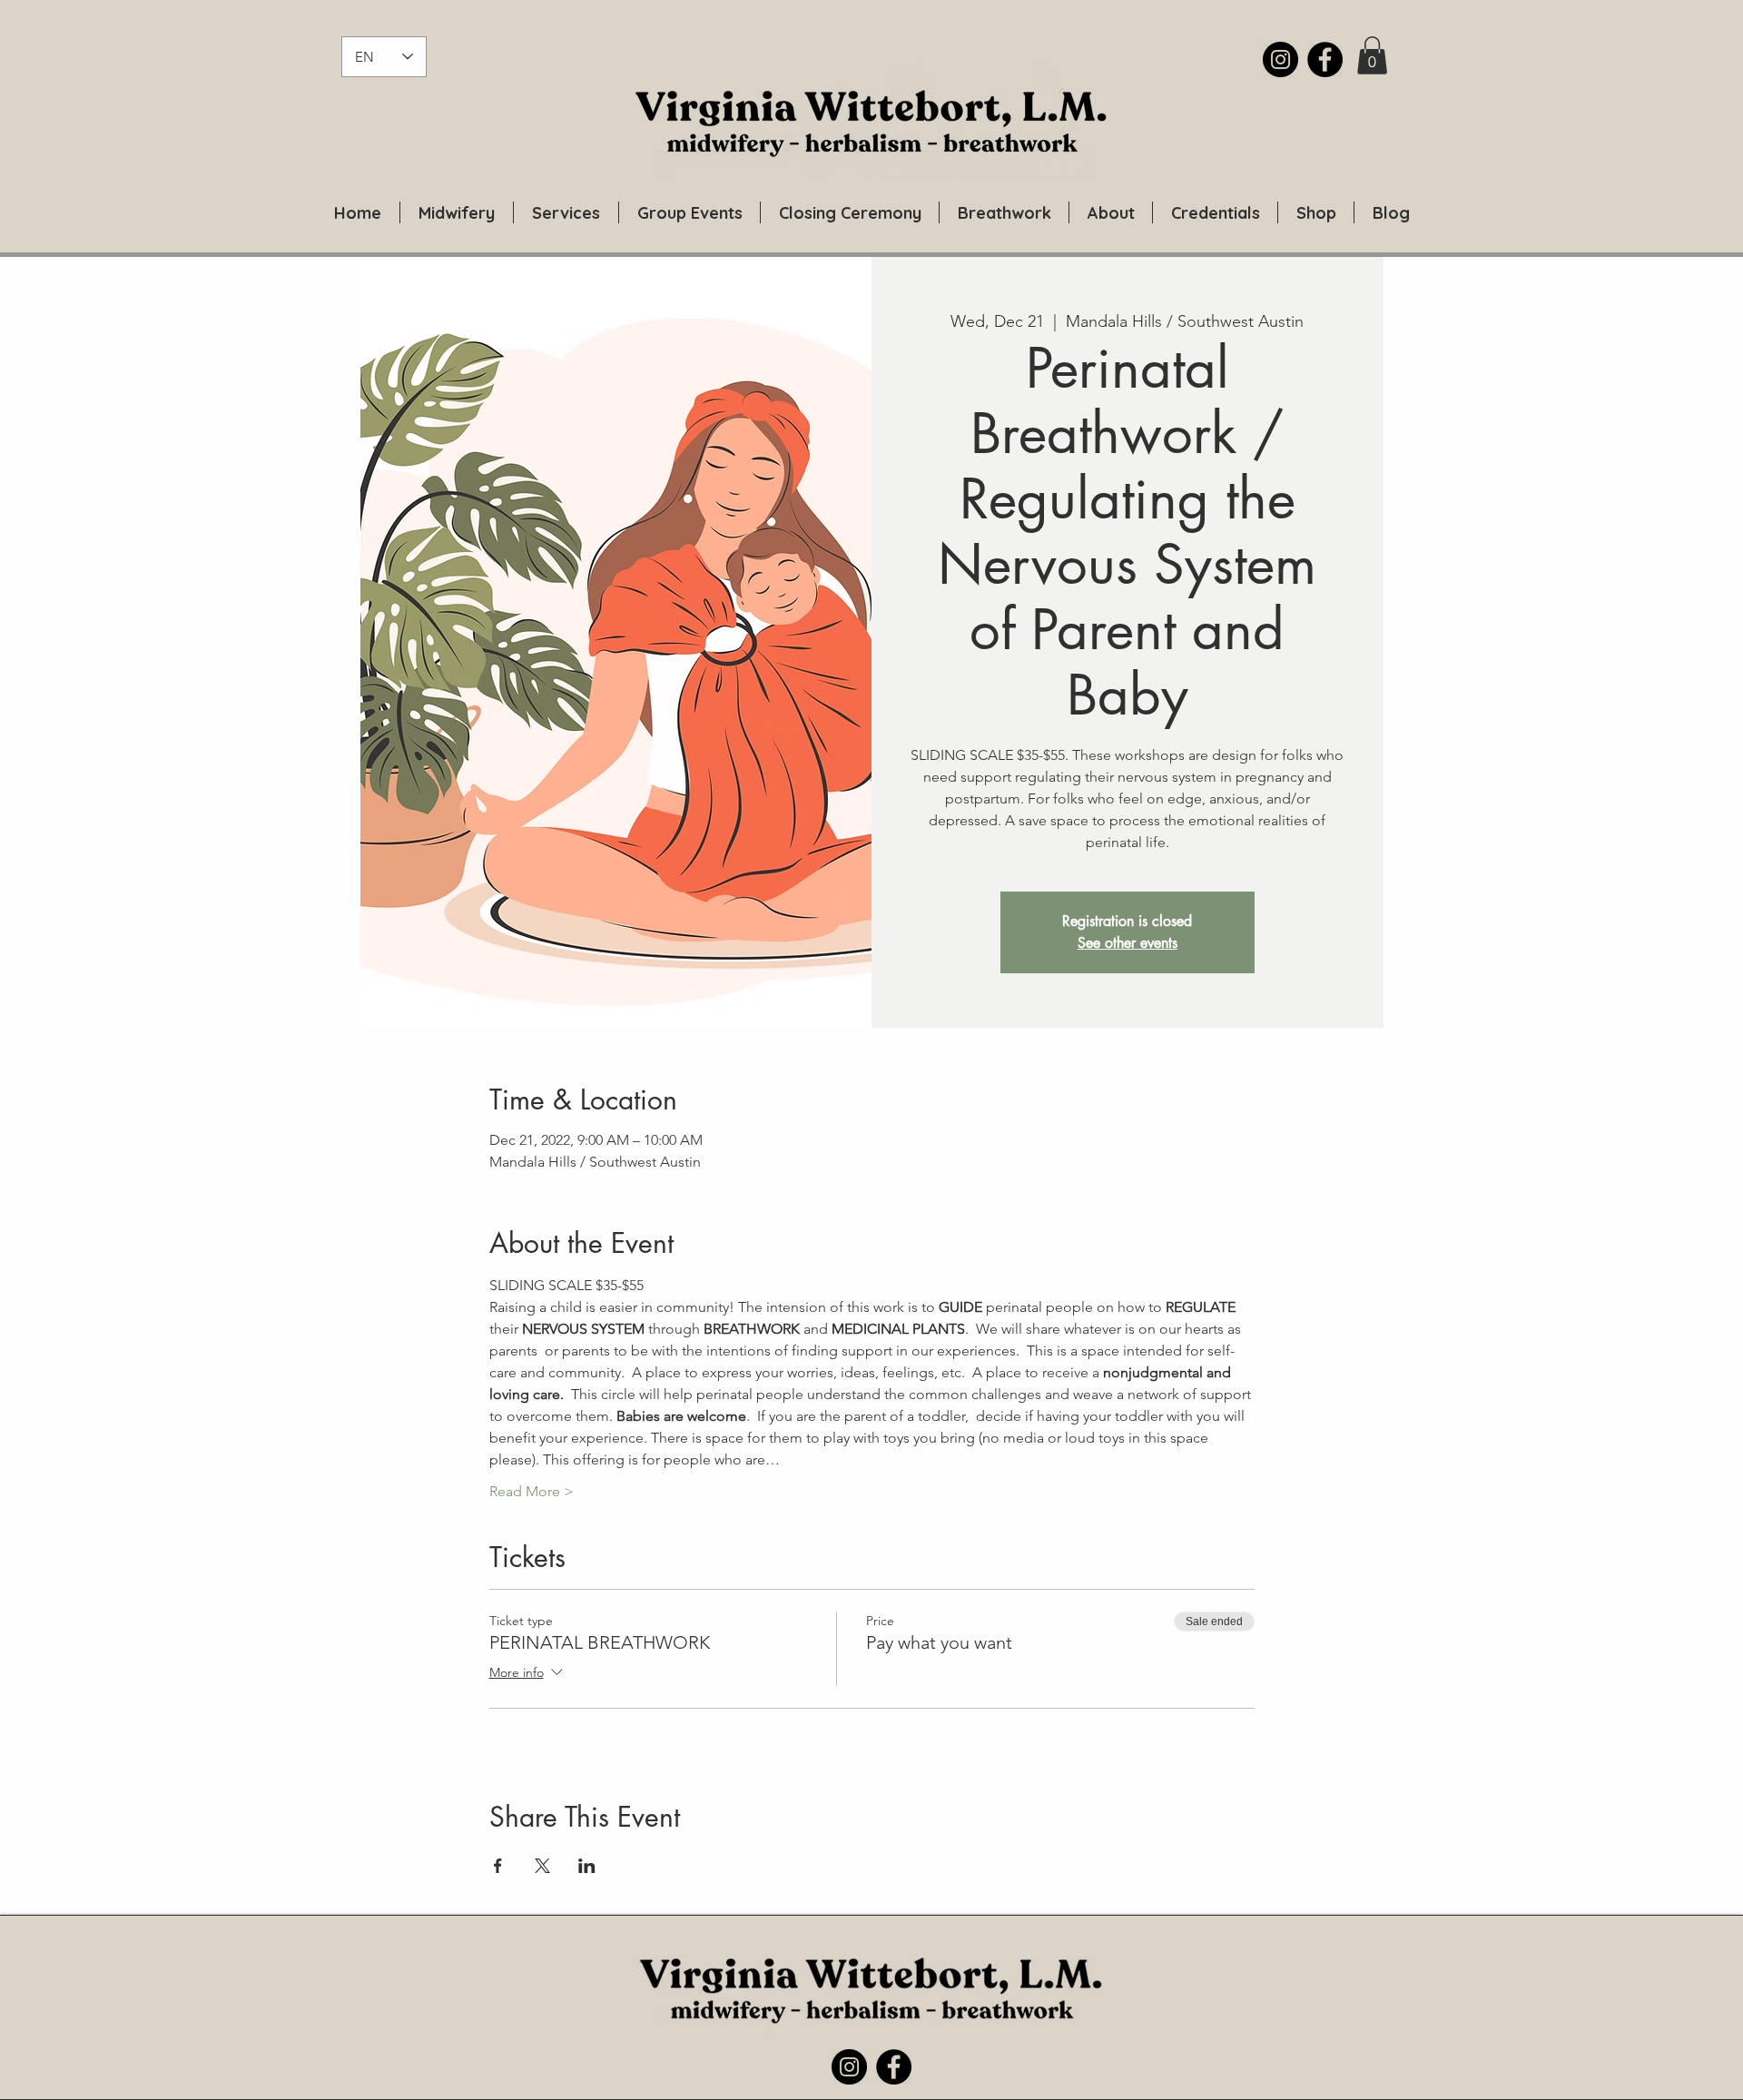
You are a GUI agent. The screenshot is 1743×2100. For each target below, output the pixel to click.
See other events (1128, 943)
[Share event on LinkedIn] (587, 1866)
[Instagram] (1280, 59)
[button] (1372, 55)
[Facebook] (1325, 59)
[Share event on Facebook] (498, 1866)
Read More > (532, 1491)
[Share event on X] (542, 1866)
